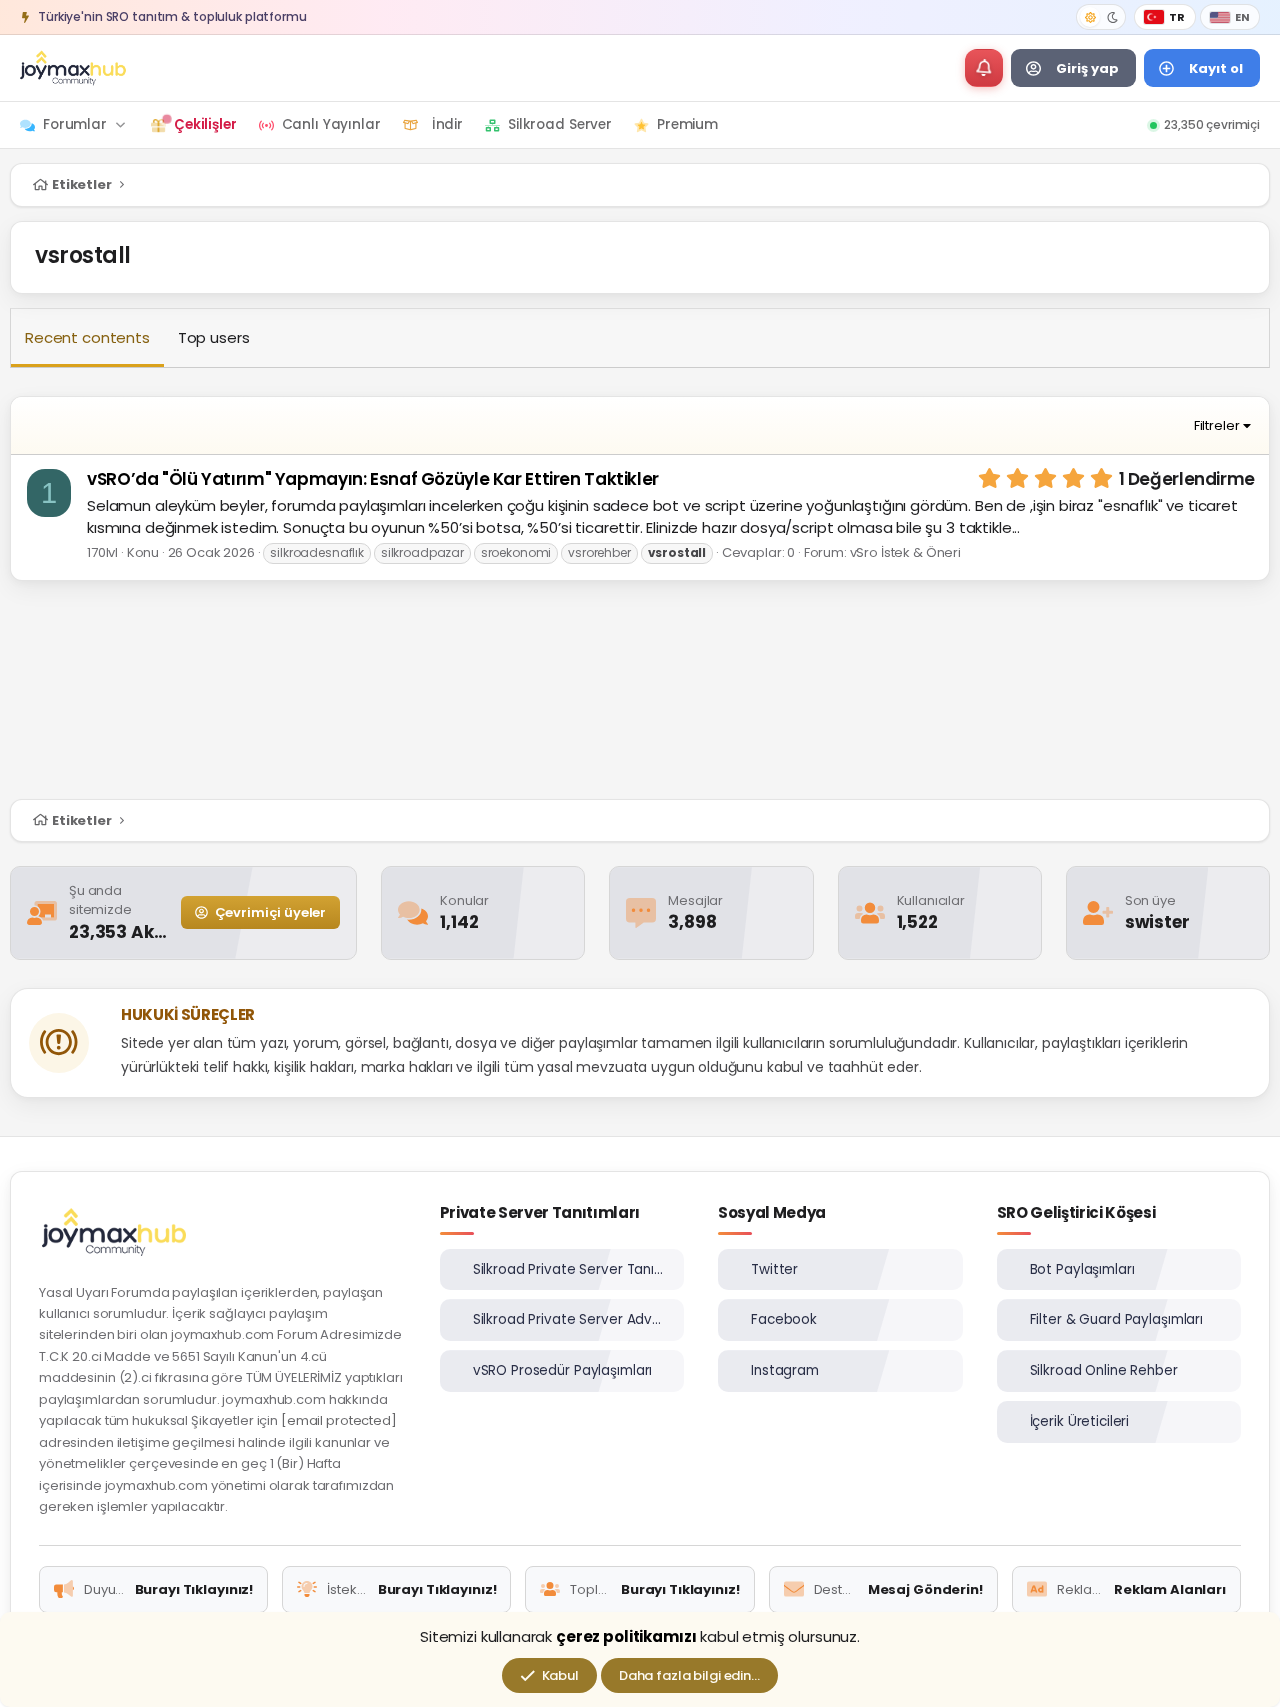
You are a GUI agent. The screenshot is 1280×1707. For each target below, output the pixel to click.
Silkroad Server (560, 124)
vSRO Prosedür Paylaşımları (563, 1370)
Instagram (785, 1370)
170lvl (104, 552)
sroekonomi (516, 552)
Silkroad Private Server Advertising (570, 1319)
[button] (984, 68)
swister (1157, 922)
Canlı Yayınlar (331, 124)
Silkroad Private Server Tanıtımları (570, 1269)
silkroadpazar (422, 552)
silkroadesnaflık (317, 552)
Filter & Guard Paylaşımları (1117, 1319)
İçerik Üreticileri (1080, 1421)
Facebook (784, 1319)
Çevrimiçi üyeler (269, 912)
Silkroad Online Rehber (1104, 1370)
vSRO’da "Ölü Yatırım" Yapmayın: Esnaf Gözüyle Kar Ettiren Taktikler (373, 479)
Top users (214, 337)
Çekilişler (205, 124)
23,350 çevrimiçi (1212, 124)
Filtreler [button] (1217, 425)
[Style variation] (1101, 17)
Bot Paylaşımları (1082, 1269)
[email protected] (339, 1420)
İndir (447, 124)
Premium (687, 124)
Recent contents (87, 337)
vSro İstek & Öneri (905, 552)
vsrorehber (599, 552)
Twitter (774, 1269)
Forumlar (75, 124)
